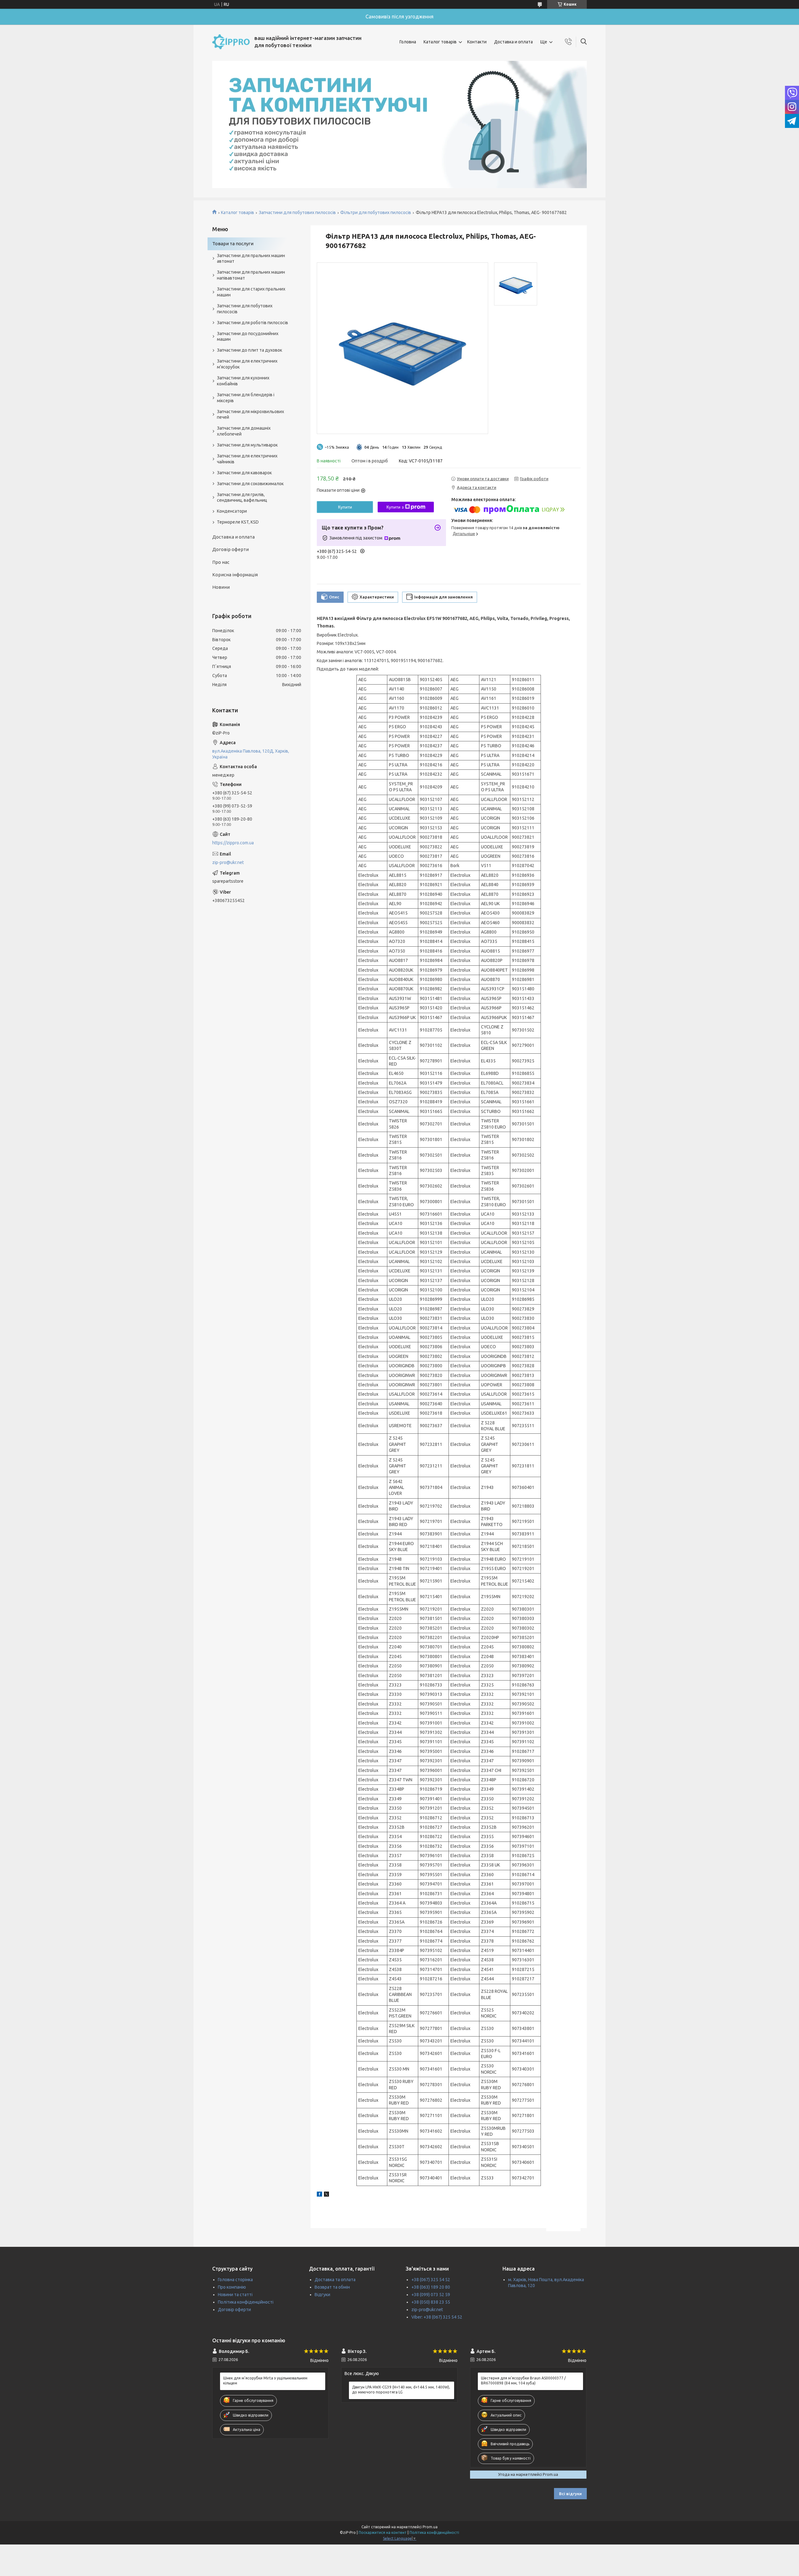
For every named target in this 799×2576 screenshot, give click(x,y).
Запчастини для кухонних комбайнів (243, 381)
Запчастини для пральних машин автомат (251, 259)
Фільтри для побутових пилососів (376, 212)
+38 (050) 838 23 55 (431, 2302)
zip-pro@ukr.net (228, 862)
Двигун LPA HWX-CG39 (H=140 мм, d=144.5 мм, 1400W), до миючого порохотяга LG (401, 2390)
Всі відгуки (570, 2494)
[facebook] (319, 2195)
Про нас (221, 562)
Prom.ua (430, 2527)
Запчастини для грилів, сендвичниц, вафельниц (242, 498)
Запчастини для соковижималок (250, 484)
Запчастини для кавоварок (244, 473)
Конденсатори (232, 511)
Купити (345, 507)
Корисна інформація (235, 575)
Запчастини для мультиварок (247, 445)
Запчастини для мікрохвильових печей (250, 415)
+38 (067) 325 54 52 (431, 2280)
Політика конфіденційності (246, 2302)
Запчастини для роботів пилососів (252, 323)
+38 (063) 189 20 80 (431, 2287)
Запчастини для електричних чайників (247, 459)
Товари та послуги (233, 244)
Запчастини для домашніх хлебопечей (244, 431)
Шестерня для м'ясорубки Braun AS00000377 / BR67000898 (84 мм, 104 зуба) (523, 2381)
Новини (221, 587)
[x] (326, 2195)
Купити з (395, 507)
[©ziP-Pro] (231, 42)
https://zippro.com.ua (233, 843)
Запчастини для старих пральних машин (251, 292)
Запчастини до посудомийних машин (248, 337)
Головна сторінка (235, 2280)
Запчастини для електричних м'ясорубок (247, 364)
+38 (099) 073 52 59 (431, 2295)
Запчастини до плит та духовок (250, 350)
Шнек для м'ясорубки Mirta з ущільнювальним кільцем (265, 2381)
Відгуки (322, 2295)
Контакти (477, 42)
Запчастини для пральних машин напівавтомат (251, 275)
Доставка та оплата (335, 2280)
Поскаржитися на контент (383, 2532)
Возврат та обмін (332, 2287)
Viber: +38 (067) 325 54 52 (437, 2317)
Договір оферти (230, 549)
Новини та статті (235, 2295)
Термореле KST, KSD (238, 522)
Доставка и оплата (513, 42)
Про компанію (232, 2287)
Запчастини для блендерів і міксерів (246, 398)
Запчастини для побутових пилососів (297, 212)
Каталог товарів (440, 42)
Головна (408, 42)
